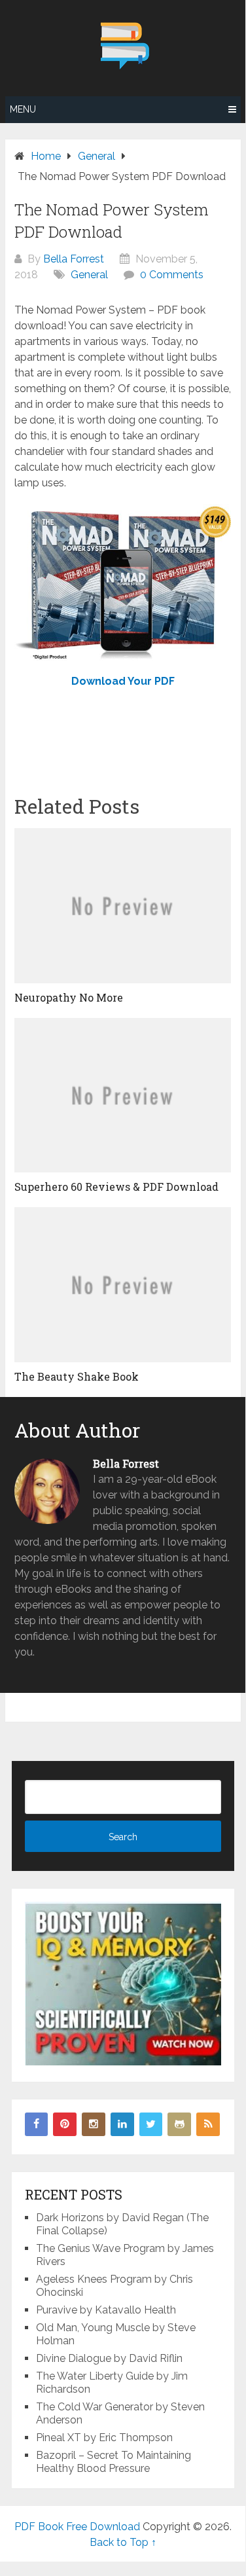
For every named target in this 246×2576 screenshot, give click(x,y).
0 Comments (172, 275)
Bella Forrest (74, 259)
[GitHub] (179, 2124)
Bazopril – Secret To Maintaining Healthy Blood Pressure (114, 2462)
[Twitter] (151, 2124)
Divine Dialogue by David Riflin (109, 2358)
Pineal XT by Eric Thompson (104, 2438)
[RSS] (208, 2124)
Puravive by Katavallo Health (106, 2310)
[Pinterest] (65, 2124)
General (89, 275)
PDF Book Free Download (77, 2527)
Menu (23, 109)
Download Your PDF (123, 681)
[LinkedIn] (122, 2124)
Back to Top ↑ (123, 2542)
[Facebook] (37, 2124)
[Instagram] (94, 2124)
